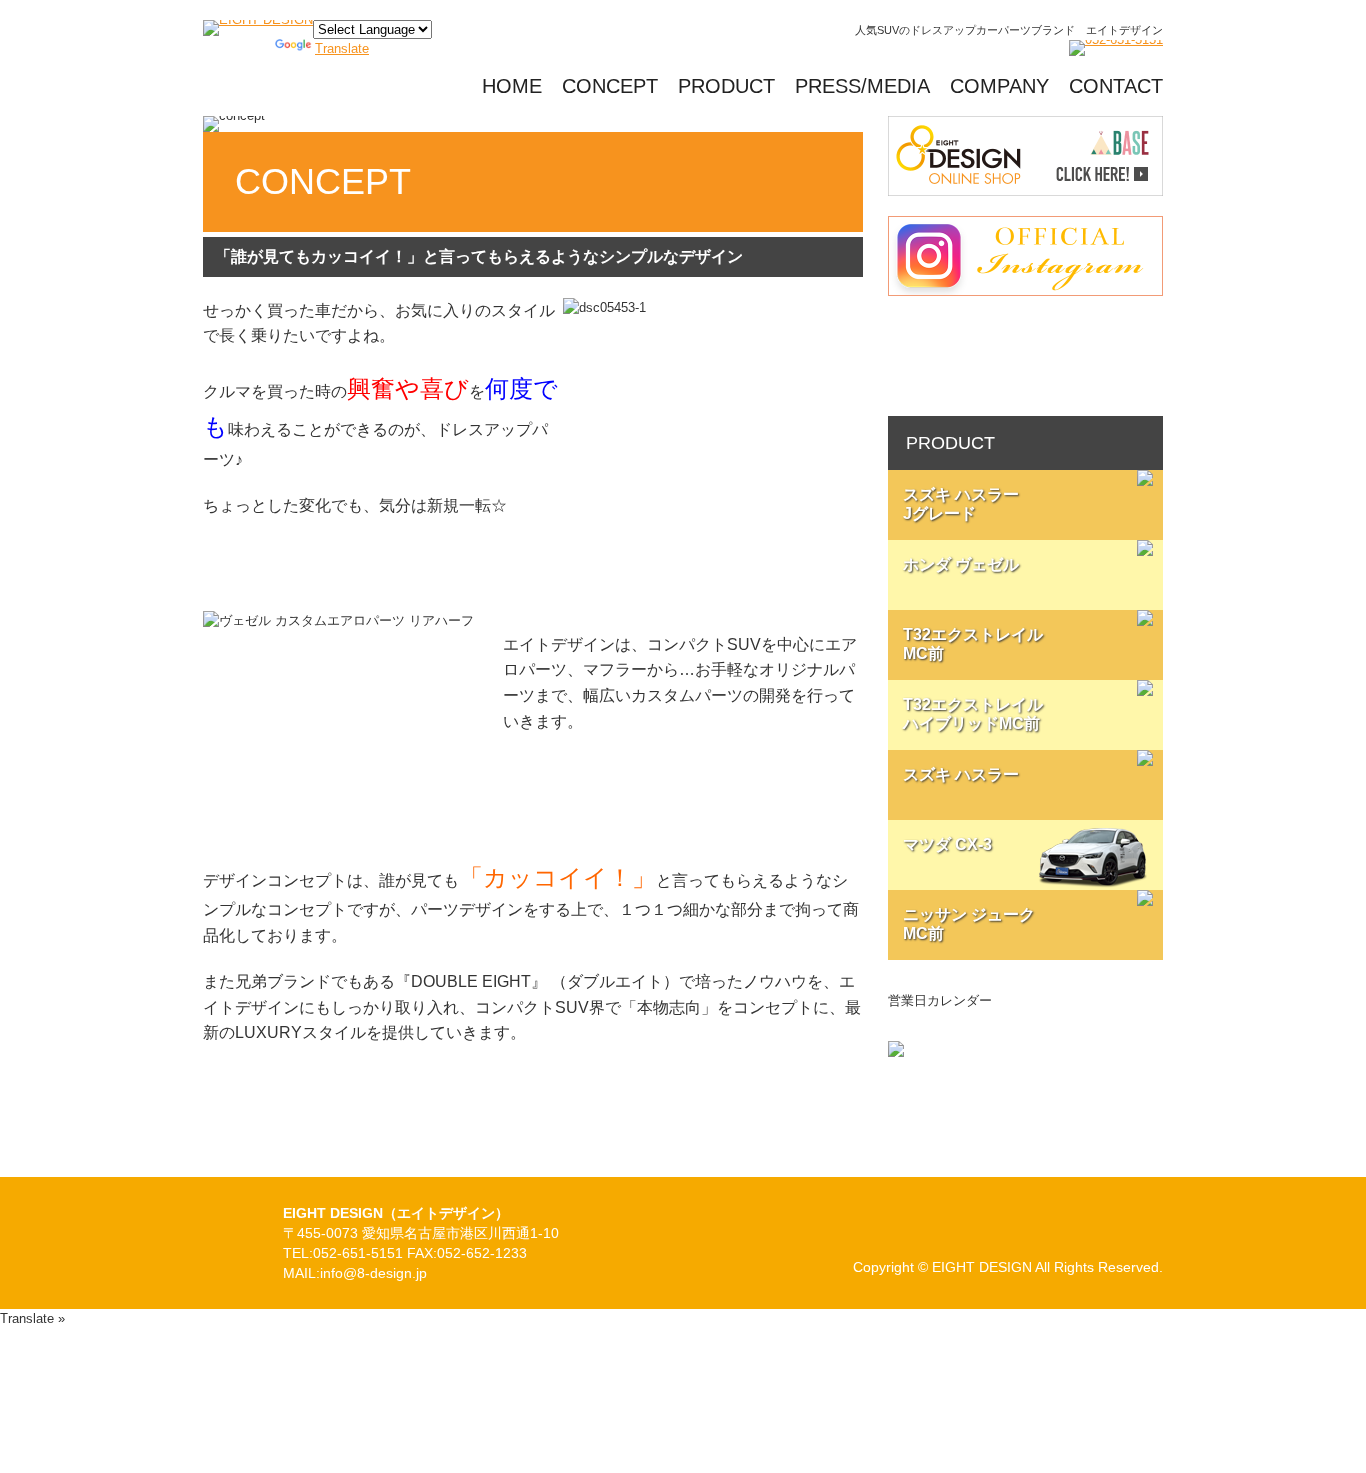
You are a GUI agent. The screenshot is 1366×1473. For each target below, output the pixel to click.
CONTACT (1116, 86)
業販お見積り (1025, 356)
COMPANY (999, 86)
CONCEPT (610, 86)
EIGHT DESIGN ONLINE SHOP (1025, 156)
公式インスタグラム (1025, 256)
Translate (342, 48)
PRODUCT (726, 86)
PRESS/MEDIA (862, 86)
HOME (512, 86)
